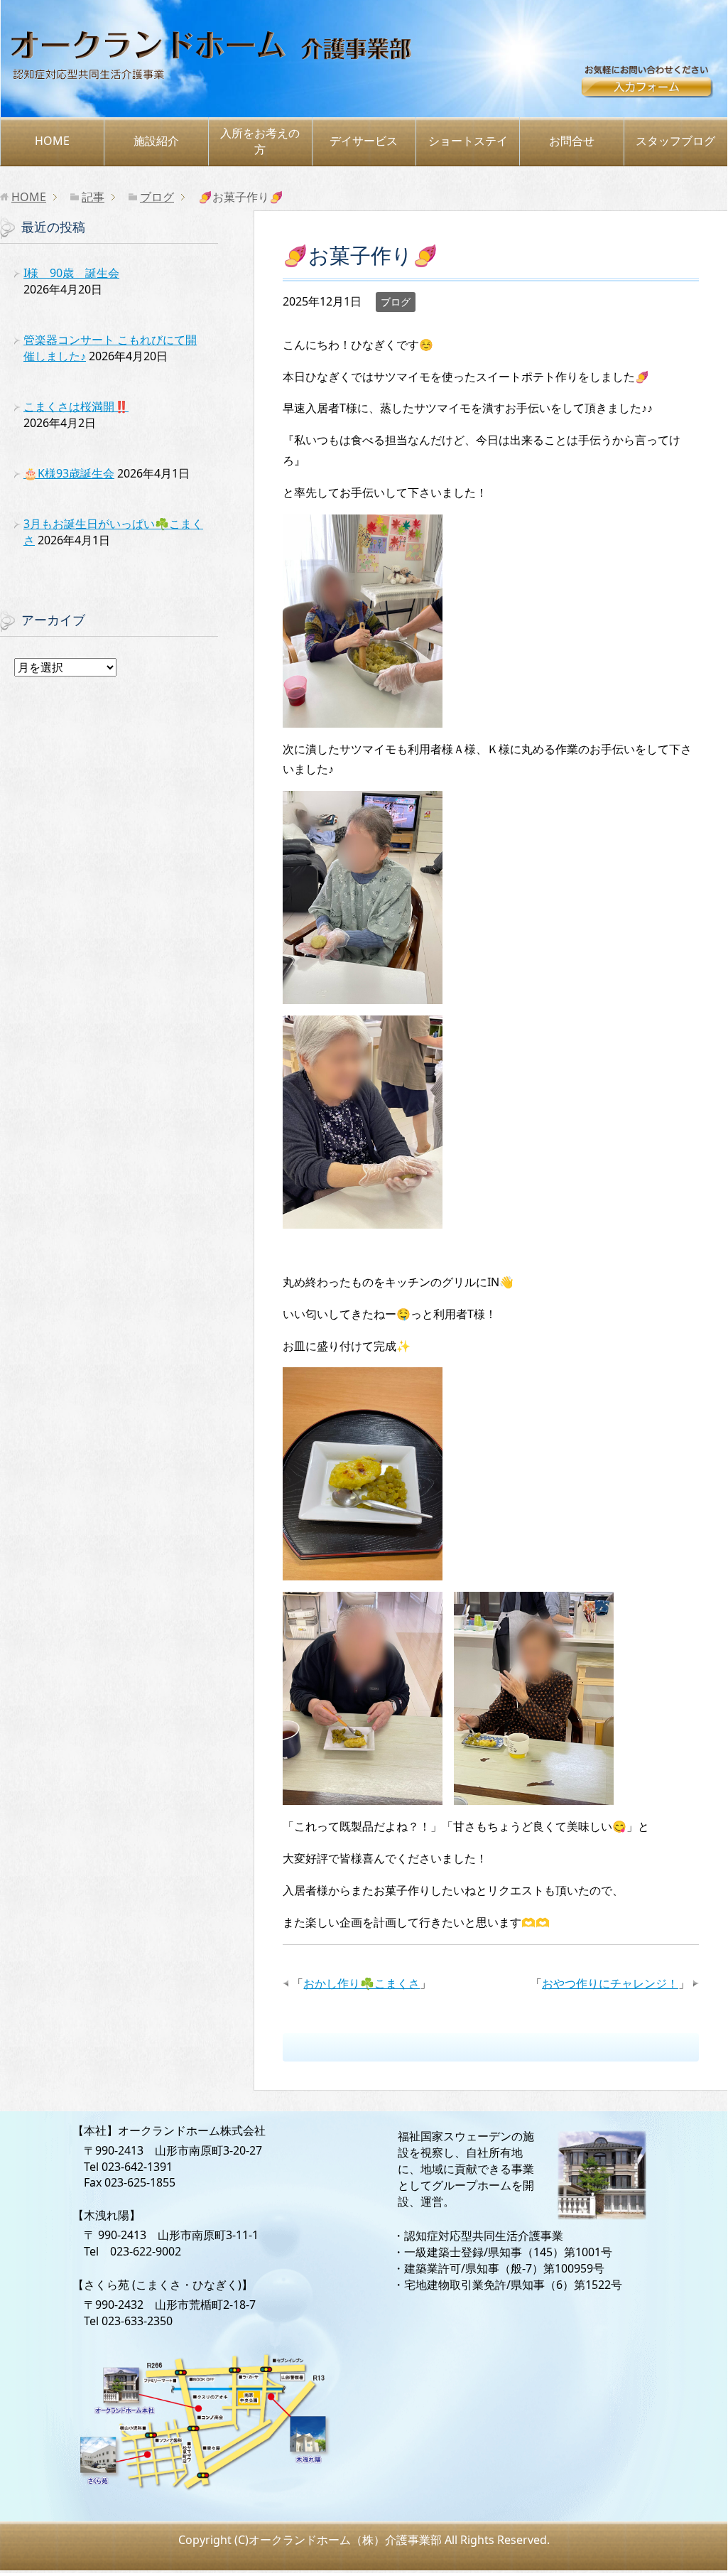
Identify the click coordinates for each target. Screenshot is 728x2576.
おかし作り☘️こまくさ (362, 1983)
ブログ (396, 302)
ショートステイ (468, 141)
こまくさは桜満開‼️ (76, 406)
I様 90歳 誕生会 (71, 273)
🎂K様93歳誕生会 (69, 473)
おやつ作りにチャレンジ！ (610, 1983)
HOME (52, 141)
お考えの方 (260, 141)
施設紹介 (156, 141)
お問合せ (653, 87)
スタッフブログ (675, 141)
